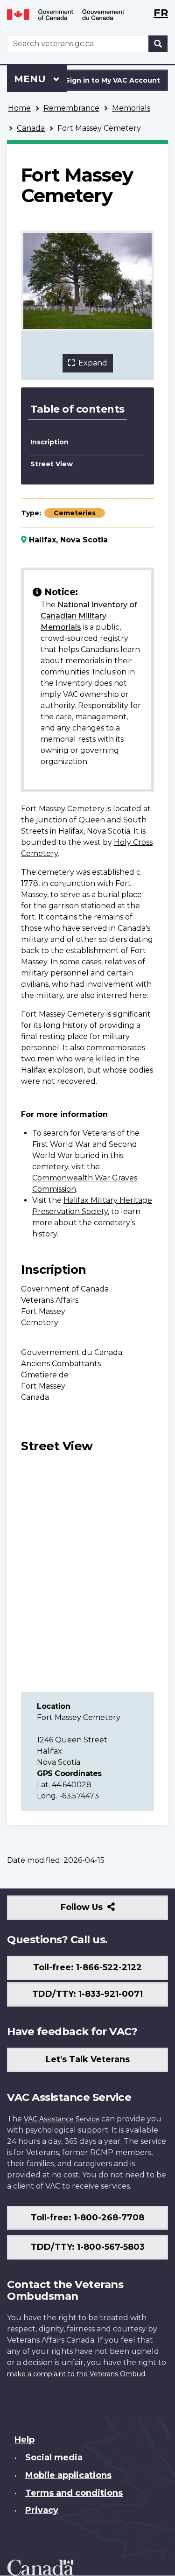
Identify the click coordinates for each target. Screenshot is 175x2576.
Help (24, 2440)
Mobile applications (68, 2475)
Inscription (49, 442)
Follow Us (102, 1911)
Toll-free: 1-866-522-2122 (87, 1967)
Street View (52, 464)
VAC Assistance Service (62, 2119)
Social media (54, 2457)
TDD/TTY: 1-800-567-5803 (88, 2247)
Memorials (131, 108)
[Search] (158, 44)
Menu (31, 79)
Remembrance (71, 108)
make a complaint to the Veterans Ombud (76, 2374)
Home (19, 108)
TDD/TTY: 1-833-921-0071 (87, 1994)
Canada (31, 128)
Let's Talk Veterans (88, 2059)
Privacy (42, 2510)
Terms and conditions (74, 2493)
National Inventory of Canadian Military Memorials (89, 616)
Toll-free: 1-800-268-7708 (87, 2218)
